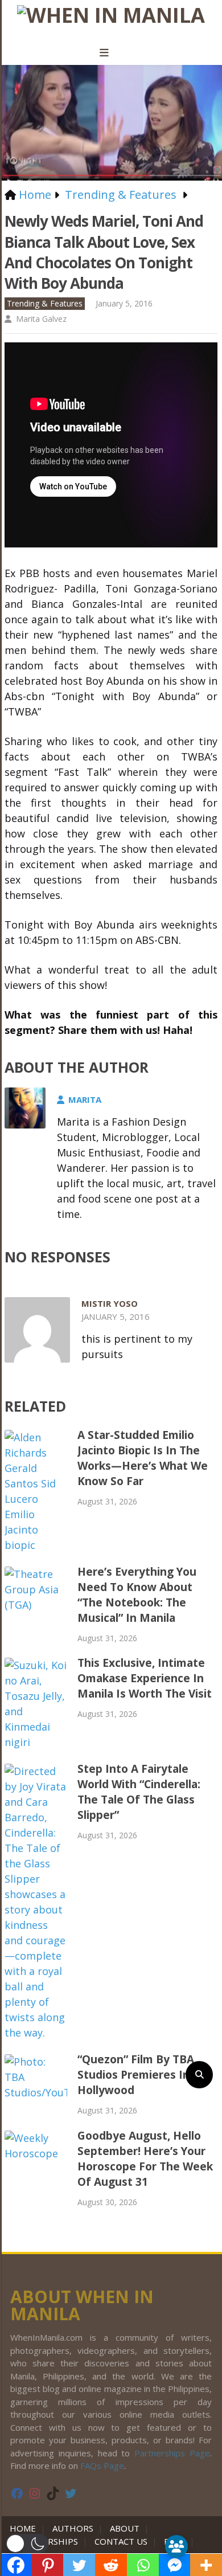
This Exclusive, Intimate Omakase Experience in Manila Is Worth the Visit (145, 1678)
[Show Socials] (176, 2546)
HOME (25, 2528)
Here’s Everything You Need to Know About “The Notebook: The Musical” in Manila (137, 1595)
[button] (27, 2544)
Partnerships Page (172, 2453)
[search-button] (199, 2075)
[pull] (111, 53)
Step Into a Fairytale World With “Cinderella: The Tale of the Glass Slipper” (139, 1792)
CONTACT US (121, 2541)
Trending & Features (45, 303)
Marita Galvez (41, 319)
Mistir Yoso (110, 1303)
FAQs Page (102, 2465)
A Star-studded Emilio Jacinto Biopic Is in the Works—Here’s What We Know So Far (143, 1458)
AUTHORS (73, 2528)
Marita (85, 1099)
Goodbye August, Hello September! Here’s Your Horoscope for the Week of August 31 (145, 2159)
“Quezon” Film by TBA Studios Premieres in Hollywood (136, 2075)
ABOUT (125, 2528)
